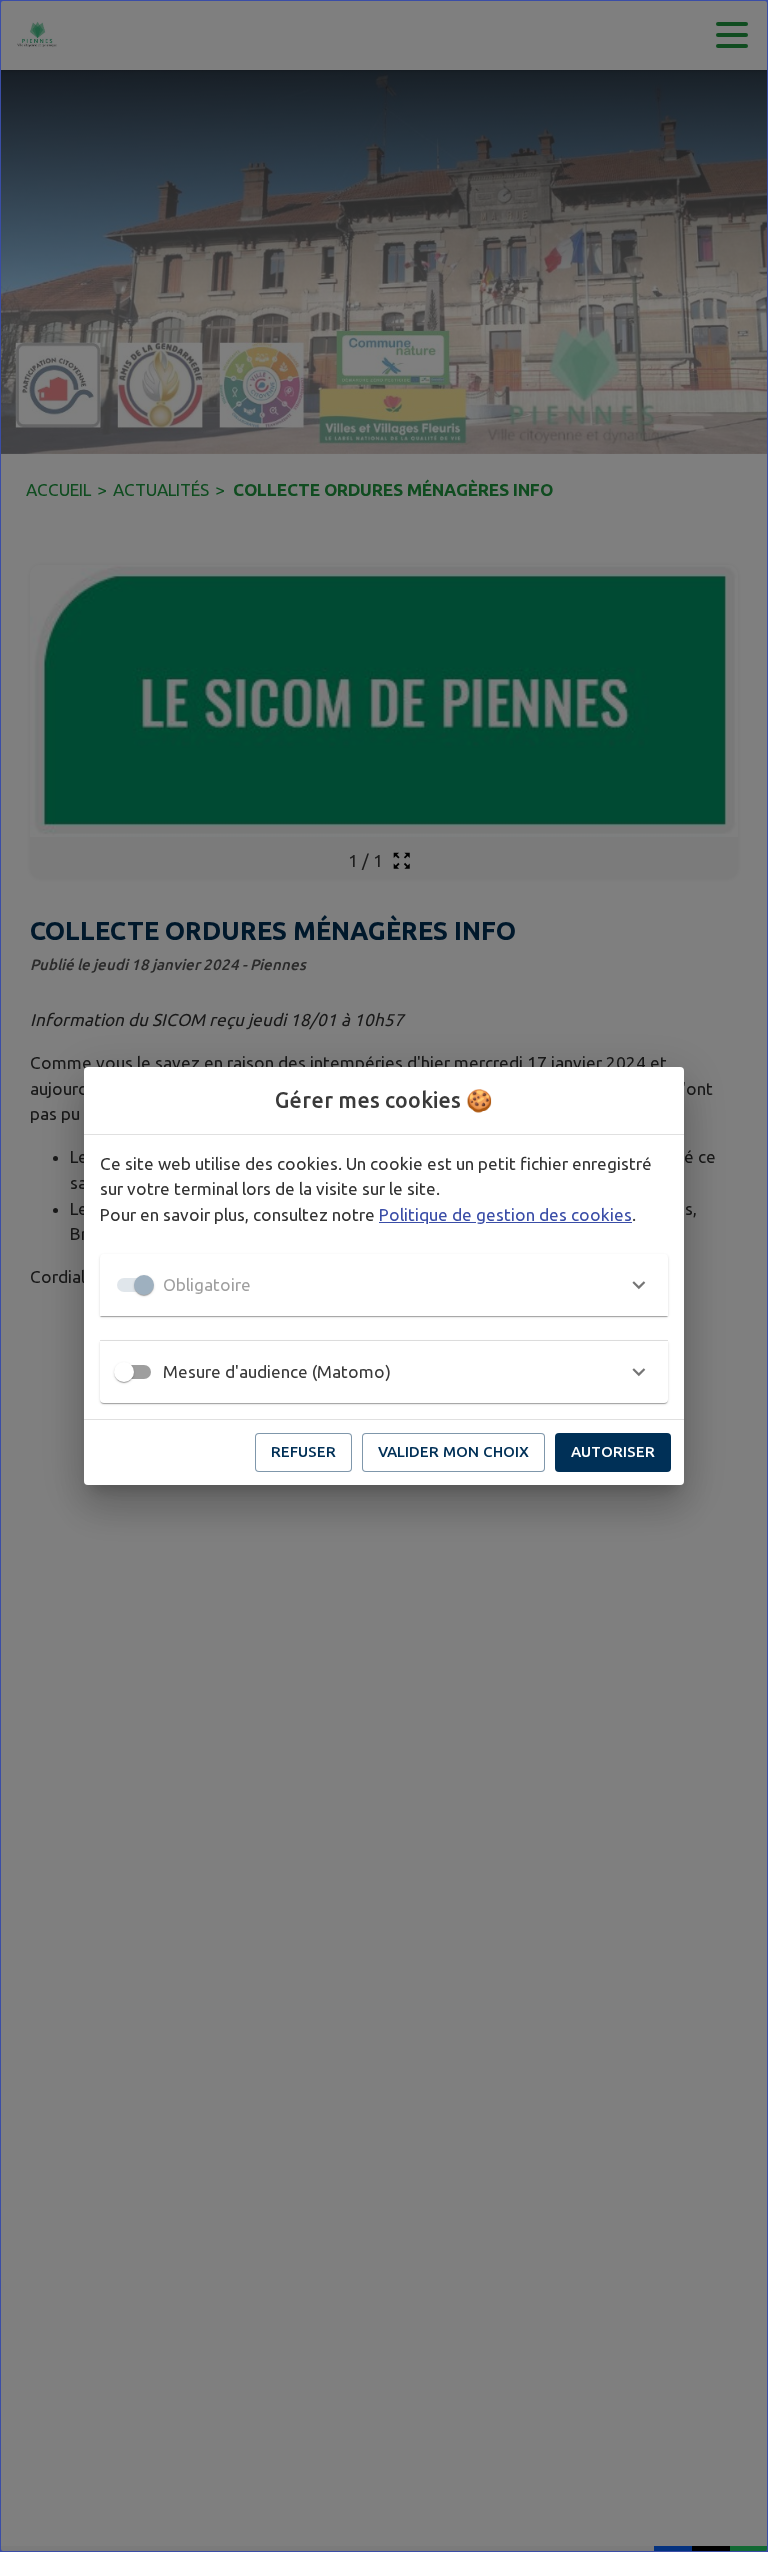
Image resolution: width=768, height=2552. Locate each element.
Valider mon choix (453, 1451)
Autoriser (613, 1451)
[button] (384, 1285)
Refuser (303, 1451)
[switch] (124, 1372)
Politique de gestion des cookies (505, 1214)
